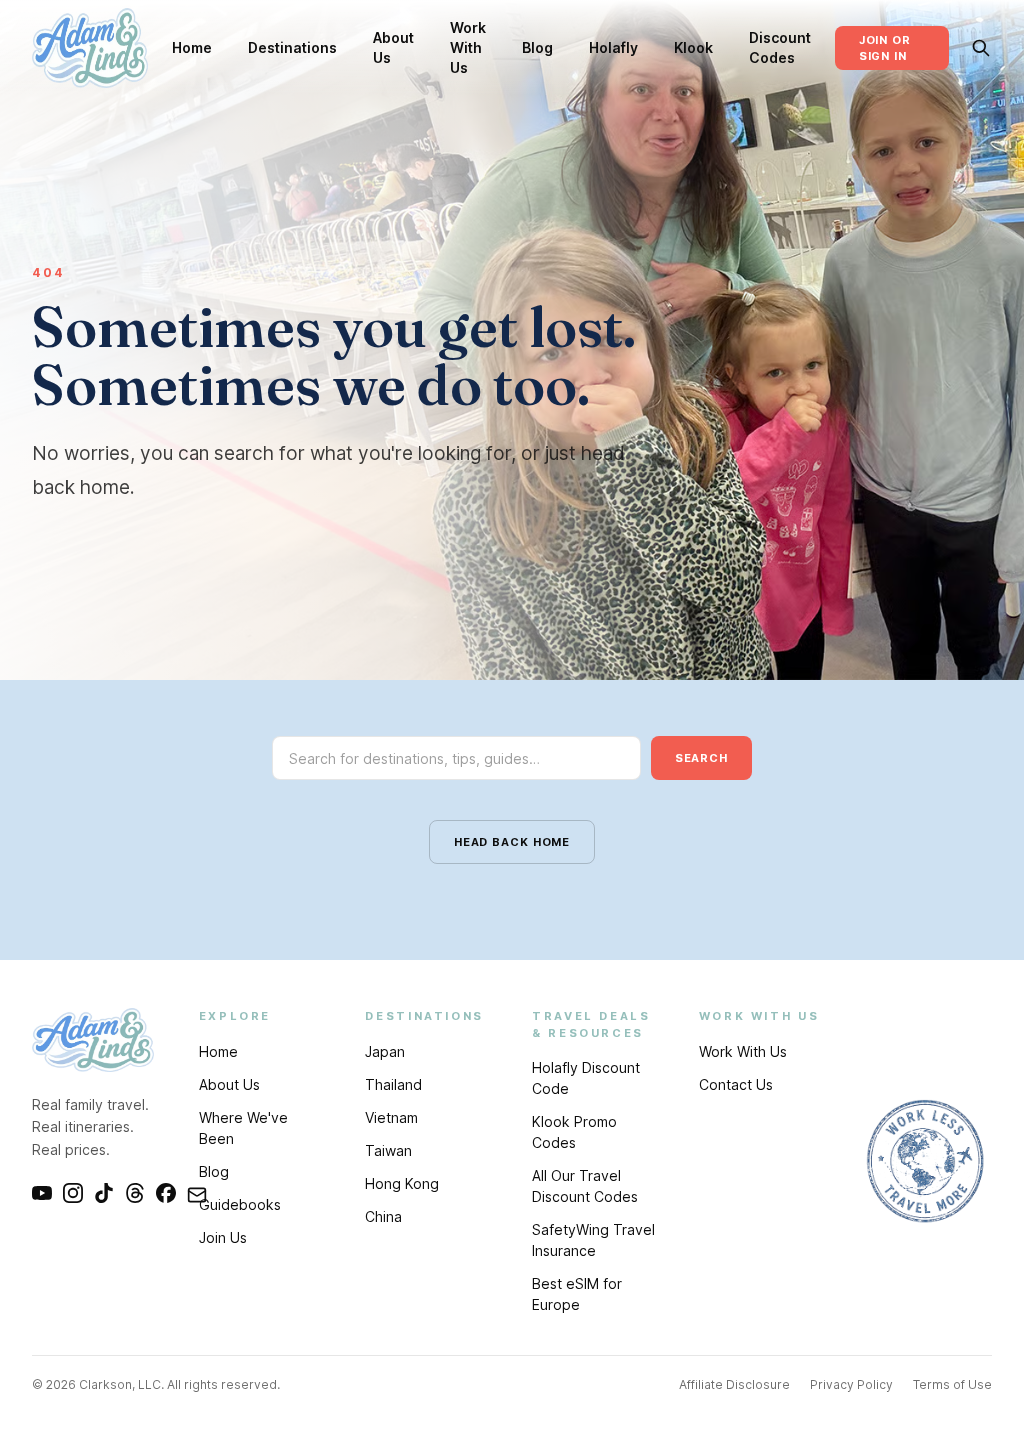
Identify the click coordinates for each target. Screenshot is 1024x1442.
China (383, 1216)
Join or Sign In (885, 48)
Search (701, 758)
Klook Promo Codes (574, 1132)
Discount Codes (780, 47)
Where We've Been (243, 1128)
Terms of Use (952, 1384)
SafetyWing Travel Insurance (593, 1240)
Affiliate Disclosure (734, 1384)
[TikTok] (104, 1193)
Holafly (613, 47)
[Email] (197, 1193)
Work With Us (468, 47)
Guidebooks (240, 1204)
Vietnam (391, 1117)
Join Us (223, 1237)
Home (192, 47)
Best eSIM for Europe (577, 1294)
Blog (537, 47)
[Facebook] (166, 1193)
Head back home (512, 842)
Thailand (393, 1084)
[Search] (980, 48)
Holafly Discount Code (586, 1078)
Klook (693, 47)
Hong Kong (402, 1183)
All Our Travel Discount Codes (585, 1186)
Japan (385, 1051)
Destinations (292, 47)
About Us (393, 47)
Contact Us (736, 1084)
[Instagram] (73, 1193)
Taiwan (388, 1150)
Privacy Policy (851, 1384)
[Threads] (135, 1193)
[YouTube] (42, 1193)
